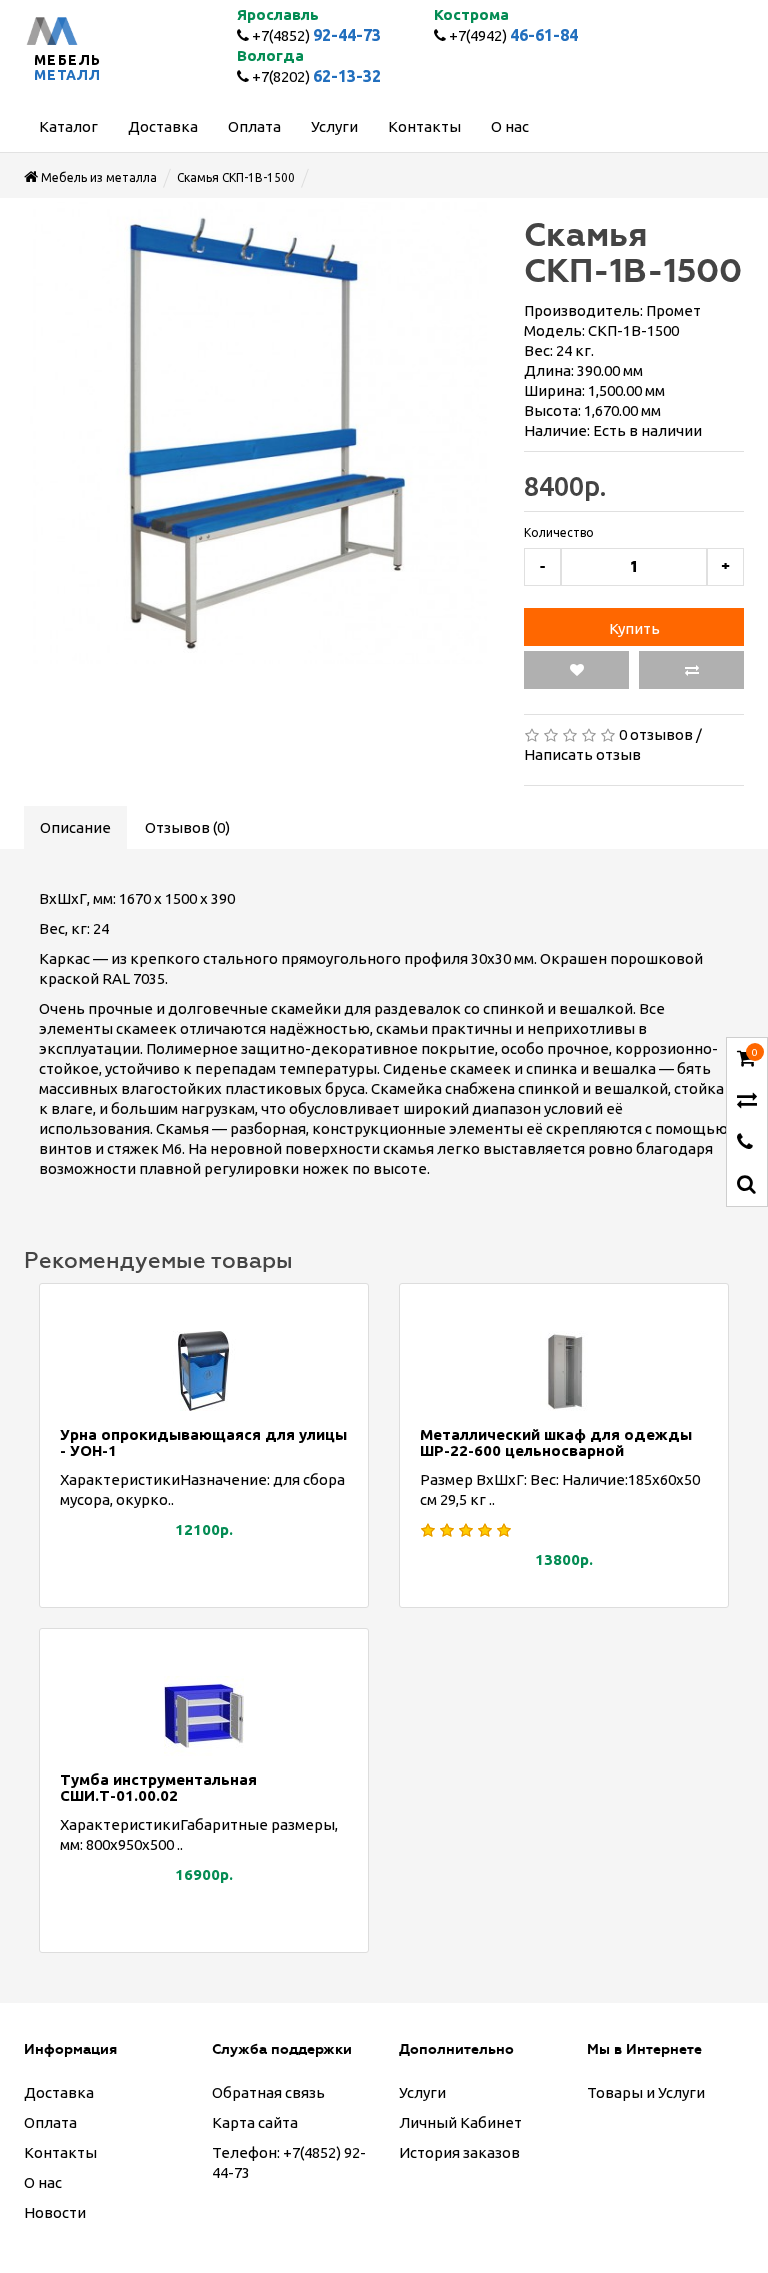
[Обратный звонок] (745, 1143)
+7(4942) (512, 35)
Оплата (50, 2122)
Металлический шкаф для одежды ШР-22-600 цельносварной (556, 1443)
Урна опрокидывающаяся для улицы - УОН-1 (203, 1443)
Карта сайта (255, 2122)
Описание (75, 827)
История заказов (459, 2152)
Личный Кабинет (460, 2122)
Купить (634, 628)
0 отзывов (656, 734)
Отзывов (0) (187, 827)
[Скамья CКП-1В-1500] (259, 433)
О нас (43, 2182)
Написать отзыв (582, 754)
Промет (673, 310)
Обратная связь (268, 2092)
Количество (559, 532)
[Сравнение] (747, 1101)
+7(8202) (315, 76)
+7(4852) (315, 35)
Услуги (422, 2092)
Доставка (59, 2092)
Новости (55, 2212)
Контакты (60, 2152)
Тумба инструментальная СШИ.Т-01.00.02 (158, 1788)
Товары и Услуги (646, 2092)
